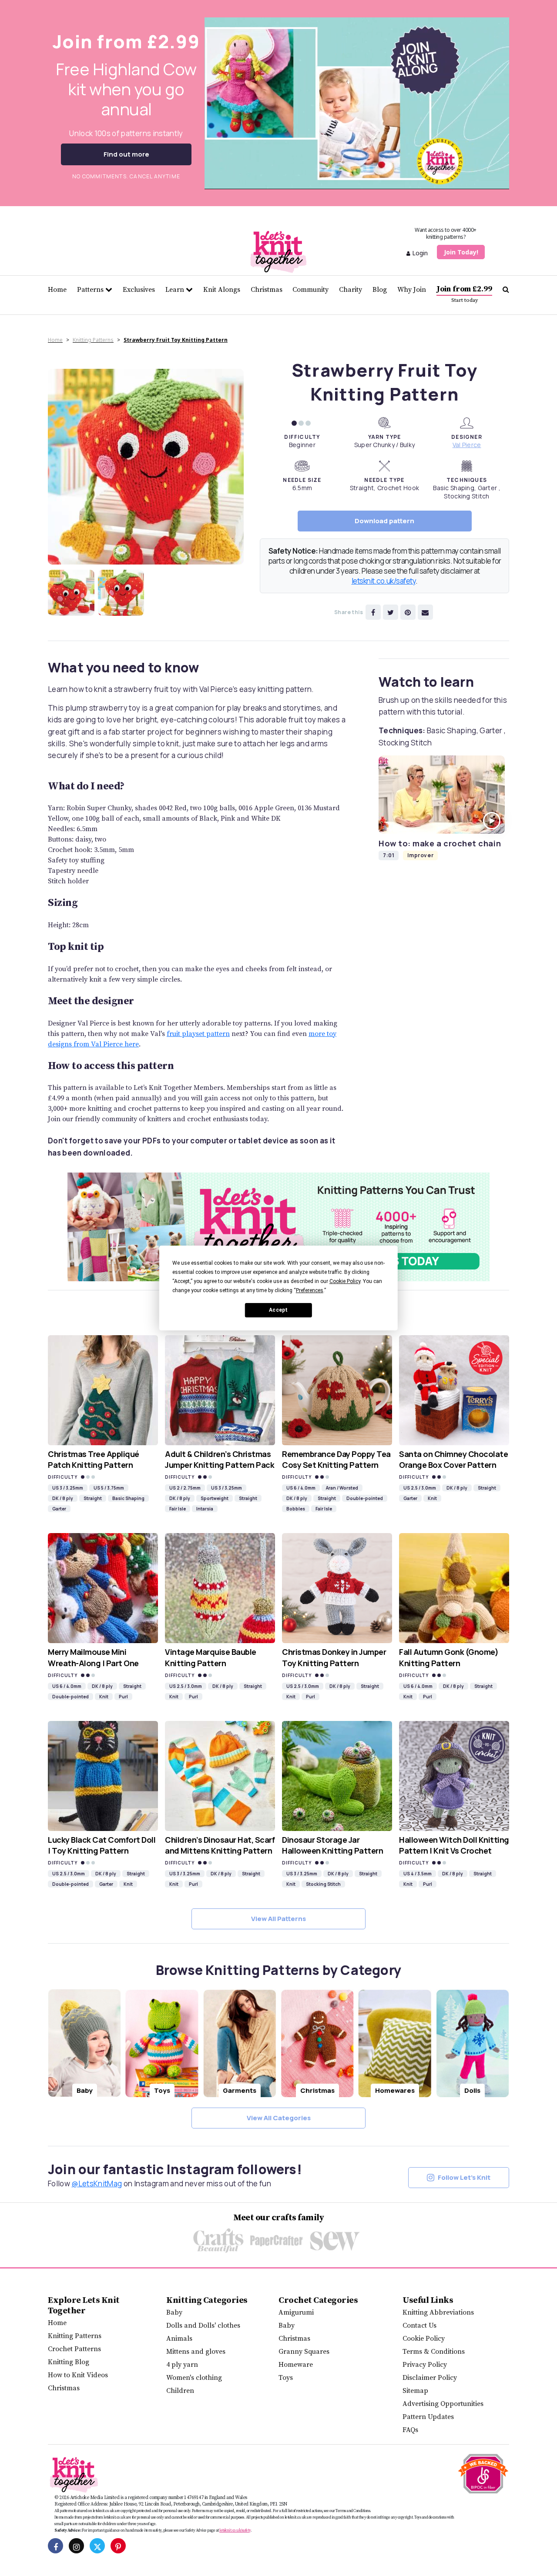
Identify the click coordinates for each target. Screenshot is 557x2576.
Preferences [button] (310, 1290)
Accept (278, 1310)
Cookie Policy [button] (345, 1281)
